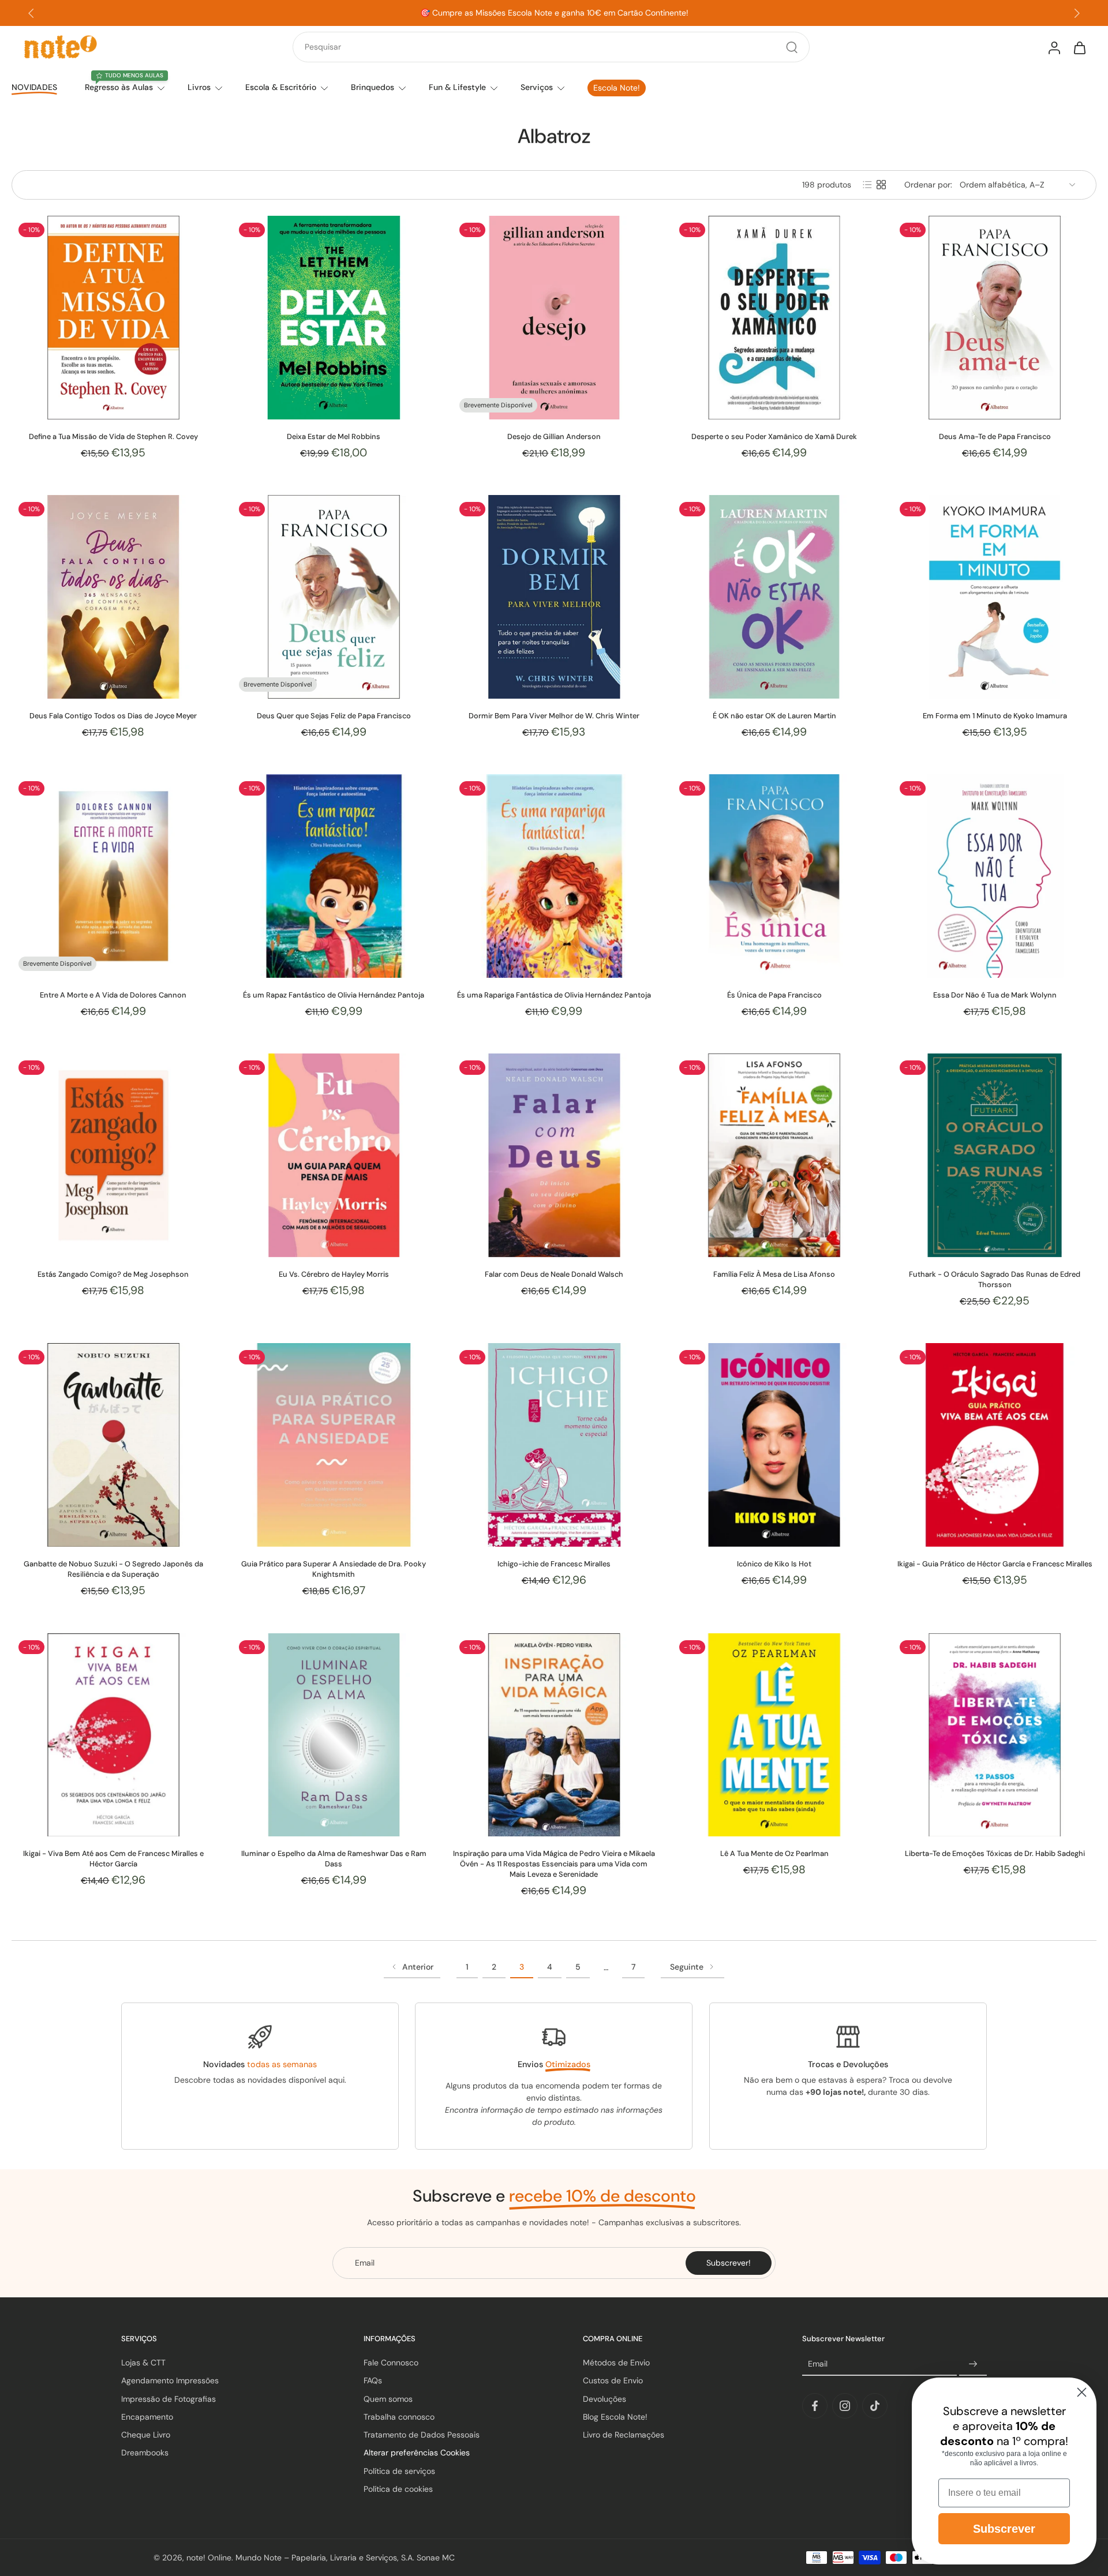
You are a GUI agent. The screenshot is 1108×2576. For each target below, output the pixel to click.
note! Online (209, 2558)
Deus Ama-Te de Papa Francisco (995, 436)
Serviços (537, 87)
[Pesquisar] (792, 47)
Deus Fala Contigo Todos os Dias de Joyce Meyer (113, 716)
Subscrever (1004, 2529)
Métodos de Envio (616, 2363)
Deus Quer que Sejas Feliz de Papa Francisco (334, 716)
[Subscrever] (973, 2364)
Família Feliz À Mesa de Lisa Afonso (774, 1274)
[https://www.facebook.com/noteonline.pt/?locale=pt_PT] (815, 2406)
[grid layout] (881, 185)
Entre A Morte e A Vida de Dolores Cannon (113, 995)
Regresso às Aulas (119, 87)
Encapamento (147, 2417)
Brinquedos (373, 87)
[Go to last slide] (31, 13)
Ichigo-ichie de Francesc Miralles (554, 1564)
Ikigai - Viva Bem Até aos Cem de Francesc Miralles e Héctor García (113, 1859)
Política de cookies (398, 2489)
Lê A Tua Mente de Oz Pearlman (774, 1853)
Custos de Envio (613, 2381)
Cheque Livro (146, 2435)
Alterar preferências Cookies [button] (417, 2453)
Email (818, 2364)
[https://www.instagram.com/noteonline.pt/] (845, 2406)
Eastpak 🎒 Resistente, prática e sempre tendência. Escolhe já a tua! (554, 13)
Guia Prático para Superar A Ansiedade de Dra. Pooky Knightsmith (334, 1569)
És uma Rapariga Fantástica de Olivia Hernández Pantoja (554, 995)
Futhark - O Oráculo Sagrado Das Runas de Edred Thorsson (995, 1279)
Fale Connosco (391, 2363)
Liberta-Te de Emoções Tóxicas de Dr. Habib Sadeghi (995, 1853)
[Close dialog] (1082, 2392)
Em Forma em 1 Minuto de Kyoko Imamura (995, 716)
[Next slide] (1077, 13)
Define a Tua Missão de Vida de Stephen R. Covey (113, 436)
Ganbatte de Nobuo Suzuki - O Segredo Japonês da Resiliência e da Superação (113, 1569)
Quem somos (388, 2399)
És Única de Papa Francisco (774, 995)
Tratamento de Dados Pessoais (422, 2435)
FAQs (373, 2381)
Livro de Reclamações (624, 2435)
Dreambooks (145, 2453)
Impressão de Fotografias (169, 2399)
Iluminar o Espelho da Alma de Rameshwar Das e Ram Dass (334, 1859)
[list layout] (867, 185)
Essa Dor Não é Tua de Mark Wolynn (995, 995)
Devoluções (604, 2399)
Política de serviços (399, 2471)
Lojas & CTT (143, 2363)
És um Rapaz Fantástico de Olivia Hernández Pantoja (334, 995)
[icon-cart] (1079, 47)
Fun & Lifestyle (457, 87)
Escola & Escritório (281, 87)
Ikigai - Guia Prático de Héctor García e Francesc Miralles (995, 1564)
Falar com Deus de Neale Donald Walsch (554, 1274)
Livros (199, 87)
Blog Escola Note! (615, 2417)
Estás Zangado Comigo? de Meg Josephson (113, 1274)
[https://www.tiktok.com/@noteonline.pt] (875, 2406)
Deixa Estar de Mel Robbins (334, 436)
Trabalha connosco (399, 2417)
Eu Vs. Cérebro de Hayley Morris (334, 1274)
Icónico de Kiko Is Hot (774, 1564)
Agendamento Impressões (170, 2381)
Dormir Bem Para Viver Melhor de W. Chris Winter (554, 716)
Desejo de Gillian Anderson (554, 436)
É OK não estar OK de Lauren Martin (774, 716)
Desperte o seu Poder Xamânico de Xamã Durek (774, 436)
